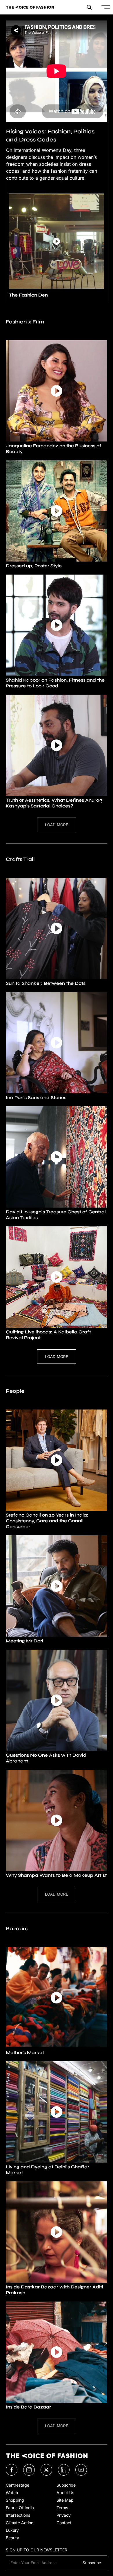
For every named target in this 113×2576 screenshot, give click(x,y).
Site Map (65, 2500)
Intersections (18, 2515)
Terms (62, 2508)
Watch (12, 2493)
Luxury (12, 2530)
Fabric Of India (20, 2508)
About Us (65, 2493)
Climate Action (20, 2523)
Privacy (64, 2515)
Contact (64, 2523)
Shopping (15, 2500)
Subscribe (66, 2485)
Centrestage (18, 2485)
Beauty (12, 2538)
